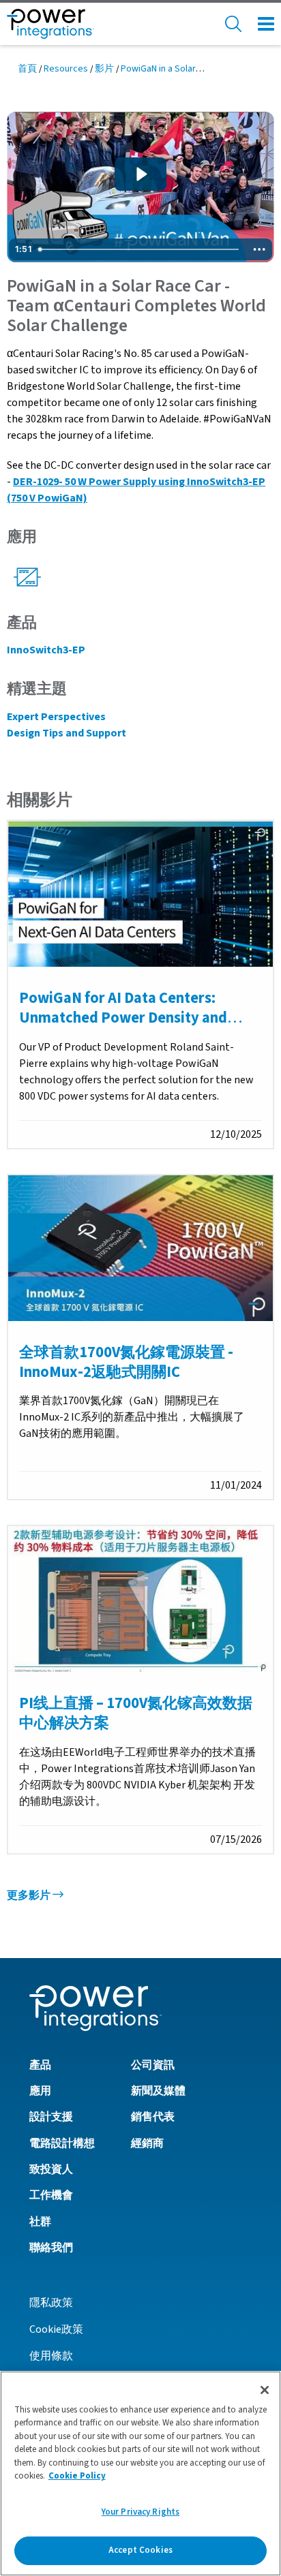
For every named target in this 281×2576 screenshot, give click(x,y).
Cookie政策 (56, 2329)
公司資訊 (153, 2065)
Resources (66, 69)
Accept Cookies (140, 2550)
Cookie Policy (77, 2476)
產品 (40, 2065)
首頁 (27, 69)
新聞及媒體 (158, 2091)
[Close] (265, 2390)
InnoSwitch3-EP (46, 650)
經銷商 (147, 2143)
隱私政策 (51, 2303)
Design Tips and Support (66, 733)
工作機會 (51, 2195)
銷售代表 (153, 2117)
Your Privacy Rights (140, 2512)
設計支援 (51, 2117)
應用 (40, 2091)
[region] (140, 2473)
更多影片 (30, 1895)
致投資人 (51, 2169)
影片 (104, 69)
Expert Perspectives (56, 717)
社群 (40, 2222)
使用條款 (51, 2356)
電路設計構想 (62, 2143)
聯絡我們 (51, 2248)
